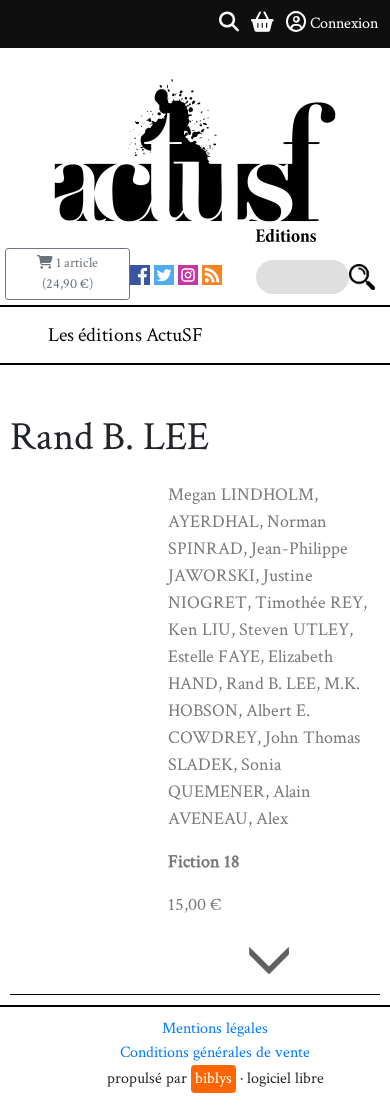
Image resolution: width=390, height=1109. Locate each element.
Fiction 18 (204, 861)
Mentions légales (215, 1028)
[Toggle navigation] (314, 335)
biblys (213, 1078)
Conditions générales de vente (215, 1052)
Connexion (344, 23)
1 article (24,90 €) (70, 273)
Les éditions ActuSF (125, 335)
